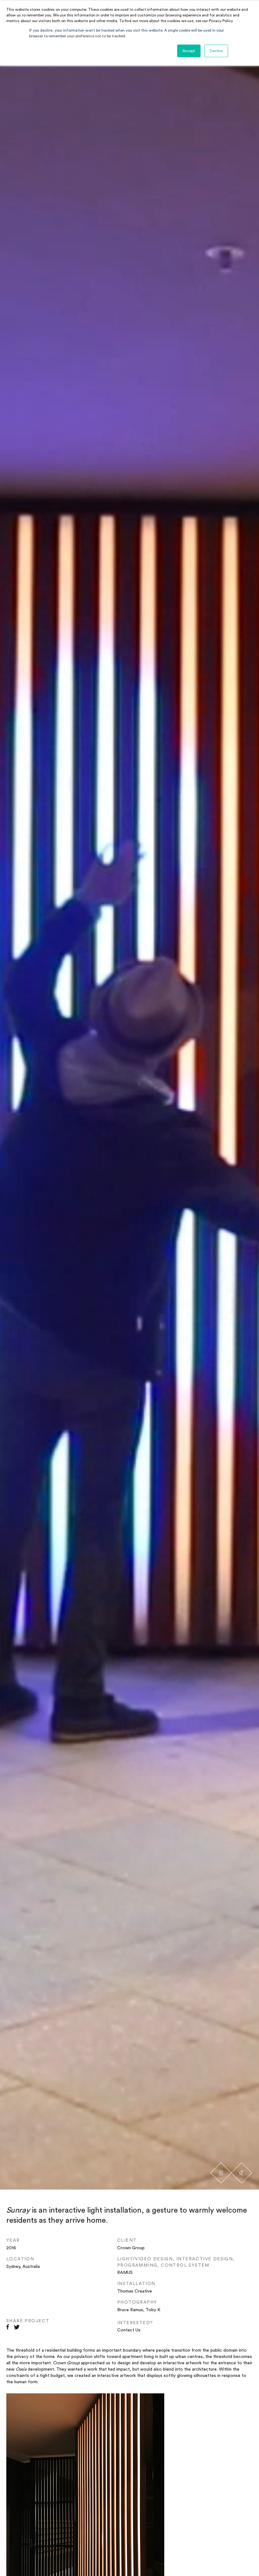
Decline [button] (216, 51)
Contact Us (129, 2330)
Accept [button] (189, 51)
